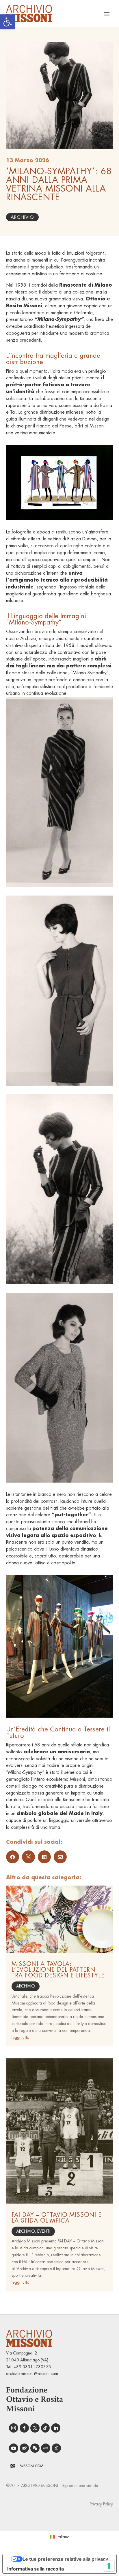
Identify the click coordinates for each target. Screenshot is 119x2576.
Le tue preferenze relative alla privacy (65, 2559)
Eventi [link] (44, 2231)
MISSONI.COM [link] (31, 2466)
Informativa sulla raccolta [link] (36, 2569)
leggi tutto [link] (20, 2037)
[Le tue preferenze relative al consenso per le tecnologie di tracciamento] (109, 2566)
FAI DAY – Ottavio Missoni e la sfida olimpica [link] (57, 2218)
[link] (8, 22)
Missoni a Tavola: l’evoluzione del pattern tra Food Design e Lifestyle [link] (58, 1970)
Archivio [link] (22, 217)
